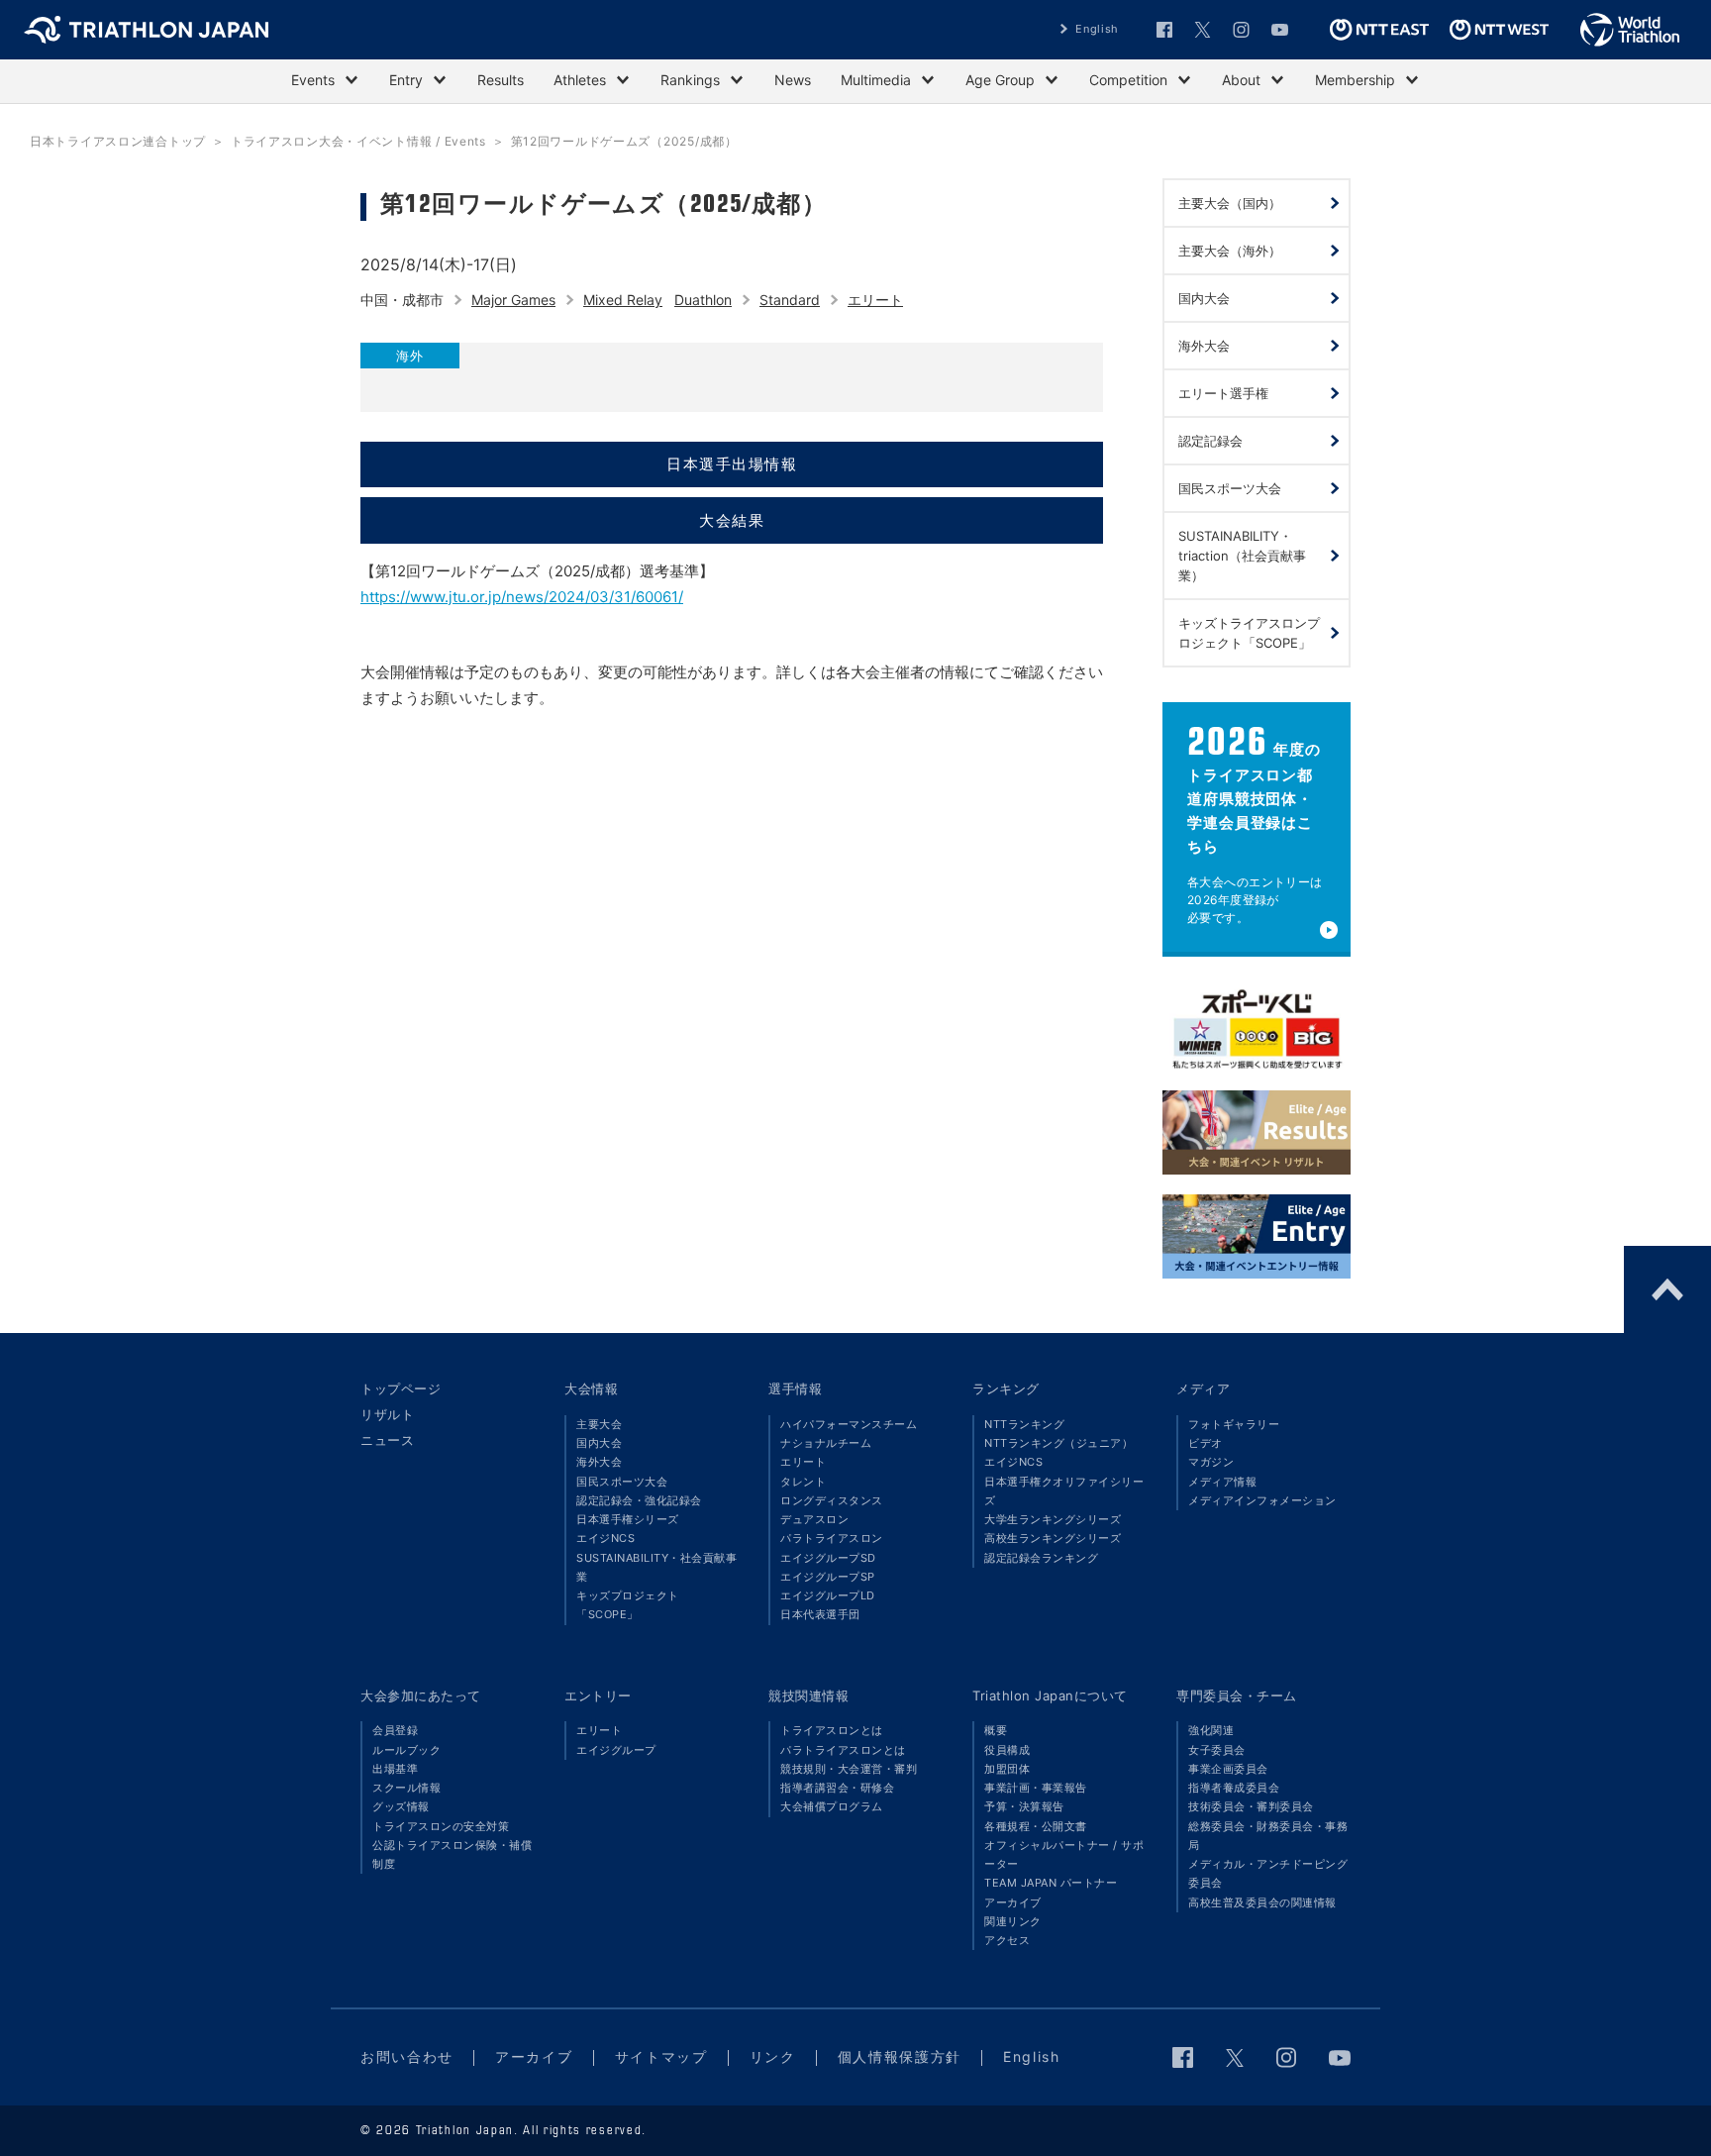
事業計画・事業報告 (1036, 1788)
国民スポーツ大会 (622, 1482)
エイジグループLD (828, 1595)
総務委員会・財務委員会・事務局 (1268, 1836)
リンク (773, 2056)
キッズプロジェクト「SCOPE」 (628, 1605)
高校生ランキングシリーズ (1053, 1538)
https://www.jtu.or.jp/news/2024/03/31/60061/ (522, 597)
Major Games (513, 300)
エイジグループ (616, 1750)
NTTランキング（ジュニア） (1058, 1443)
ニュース (387, 1440)
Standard (790, 300)
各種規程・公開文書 (1036, 1826)
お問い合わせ (407, 2056)
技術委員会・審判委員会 (1251, 1806)
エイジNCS (605, 1538)
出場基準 (395, 1769)
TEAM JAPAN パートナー (1051, 1883)
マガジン (1211, 1462)
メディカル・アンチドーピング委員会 (1268, 1873)
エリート (875, 300)
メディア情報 (1222, 1482)
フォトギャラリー (1234, 1424)
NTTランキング (1024, 1424)
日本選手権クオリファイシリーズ (1064, 1491)
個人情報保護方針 (900, 2056)
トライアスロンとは (832, 1730)
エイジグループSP (828, 1577)
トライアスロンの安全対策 (441, 1826)
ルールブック (406, 1750)
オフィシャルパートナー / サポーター (1064, 1854)
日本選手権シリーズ (628, 1519)
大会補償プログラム (832, 1806)
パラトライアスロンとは (843, 1750)
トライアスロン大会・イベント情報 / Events (358, 141)
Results (501, 80)
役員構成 (1007, 1750)
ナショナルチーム (826, 1443)
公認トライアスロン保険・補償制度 (452, 1854)
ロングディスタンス (832, 1500)
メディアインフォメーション (1262, 1500)
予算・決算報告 (1024, 1806)
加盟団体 (1007, 1769)
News (793, 80)
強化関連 (1211, 1730)
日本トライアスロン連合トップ (118, 141)
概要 (996, 1730)
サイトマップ (661, 2056)
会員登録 (395, 1730)
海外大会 (599, 1462)
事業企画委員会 (1228, 1769)
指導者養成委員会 (1234, 1788)
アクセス (1007, 1940)
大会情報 (591, 1388)
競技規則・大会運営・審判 (849, 1769)
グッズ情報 (401, 1806)
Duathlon (703, 300)
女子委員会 (1217, 1750)
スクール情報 (406, 1788)
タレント (803, 1482)
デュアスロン (814, 1519)
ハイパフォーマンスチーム (849, 1424)
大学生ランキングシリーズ (1053, 1519)
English (1097, 29)
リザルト (387, 1414)
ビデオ (1206, 1443)
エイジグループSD (828, 1558)
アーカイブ (1013, 1902)
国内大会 (599, 1443)
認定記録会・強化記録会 (639, 1500)
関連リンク (1013, 1921)
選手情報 (795, 1388)
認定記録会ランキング (1041, 1558)
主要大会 (599, 1424)
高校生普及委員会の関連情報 (1262, 1902)
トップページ (401, 1388)
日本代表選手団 (820, 1614)
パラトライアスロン (832, 1538)
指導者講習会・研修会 (837, 1788)
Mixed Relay (623, 300)
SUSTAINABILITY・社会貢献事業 (656, 1567)
